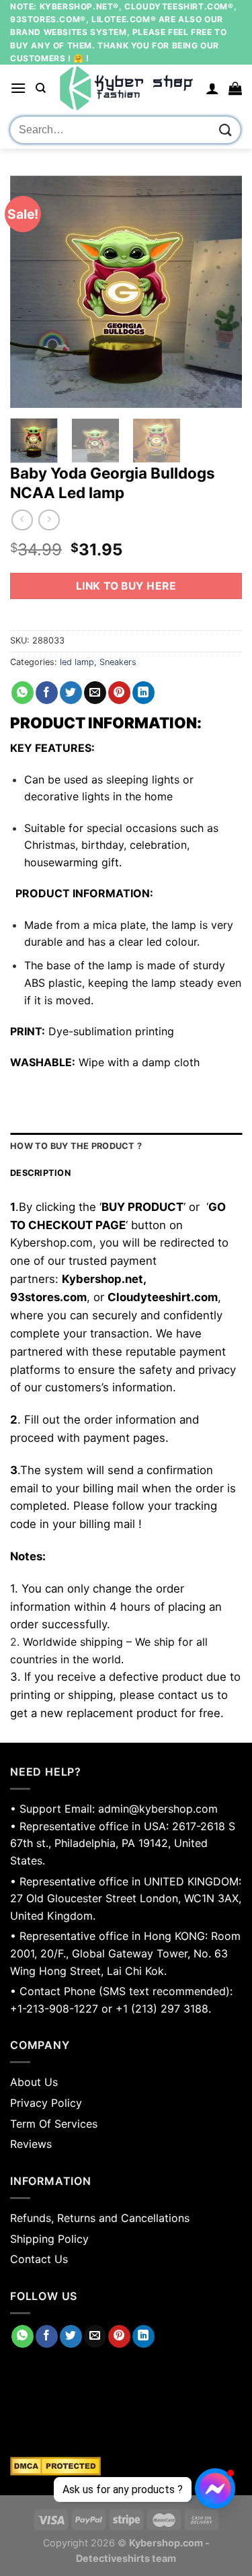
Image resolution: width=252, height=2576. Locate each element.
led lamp (77, 662)
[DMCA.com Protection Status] (126, 2466)
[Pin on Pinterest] (119, 693)
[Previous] (32, 292)
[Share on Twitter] (71, 693)
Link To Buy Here (126, 586)
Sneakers (118, 662)
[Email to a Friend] (95, 693)
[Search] (41, 88)
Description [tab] (40, 1173)
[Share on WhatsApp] (23, 693)
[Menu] (18, 88)
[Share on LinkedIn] (143, 693)
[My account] (212, 88)
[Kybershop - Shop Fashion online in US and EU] (126, 88)
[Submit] (226, 130)
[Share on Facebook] (47, 693)
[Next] (220, 292)
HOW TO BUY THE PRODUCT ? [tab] (76, 1146)
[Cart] (235, 88)
